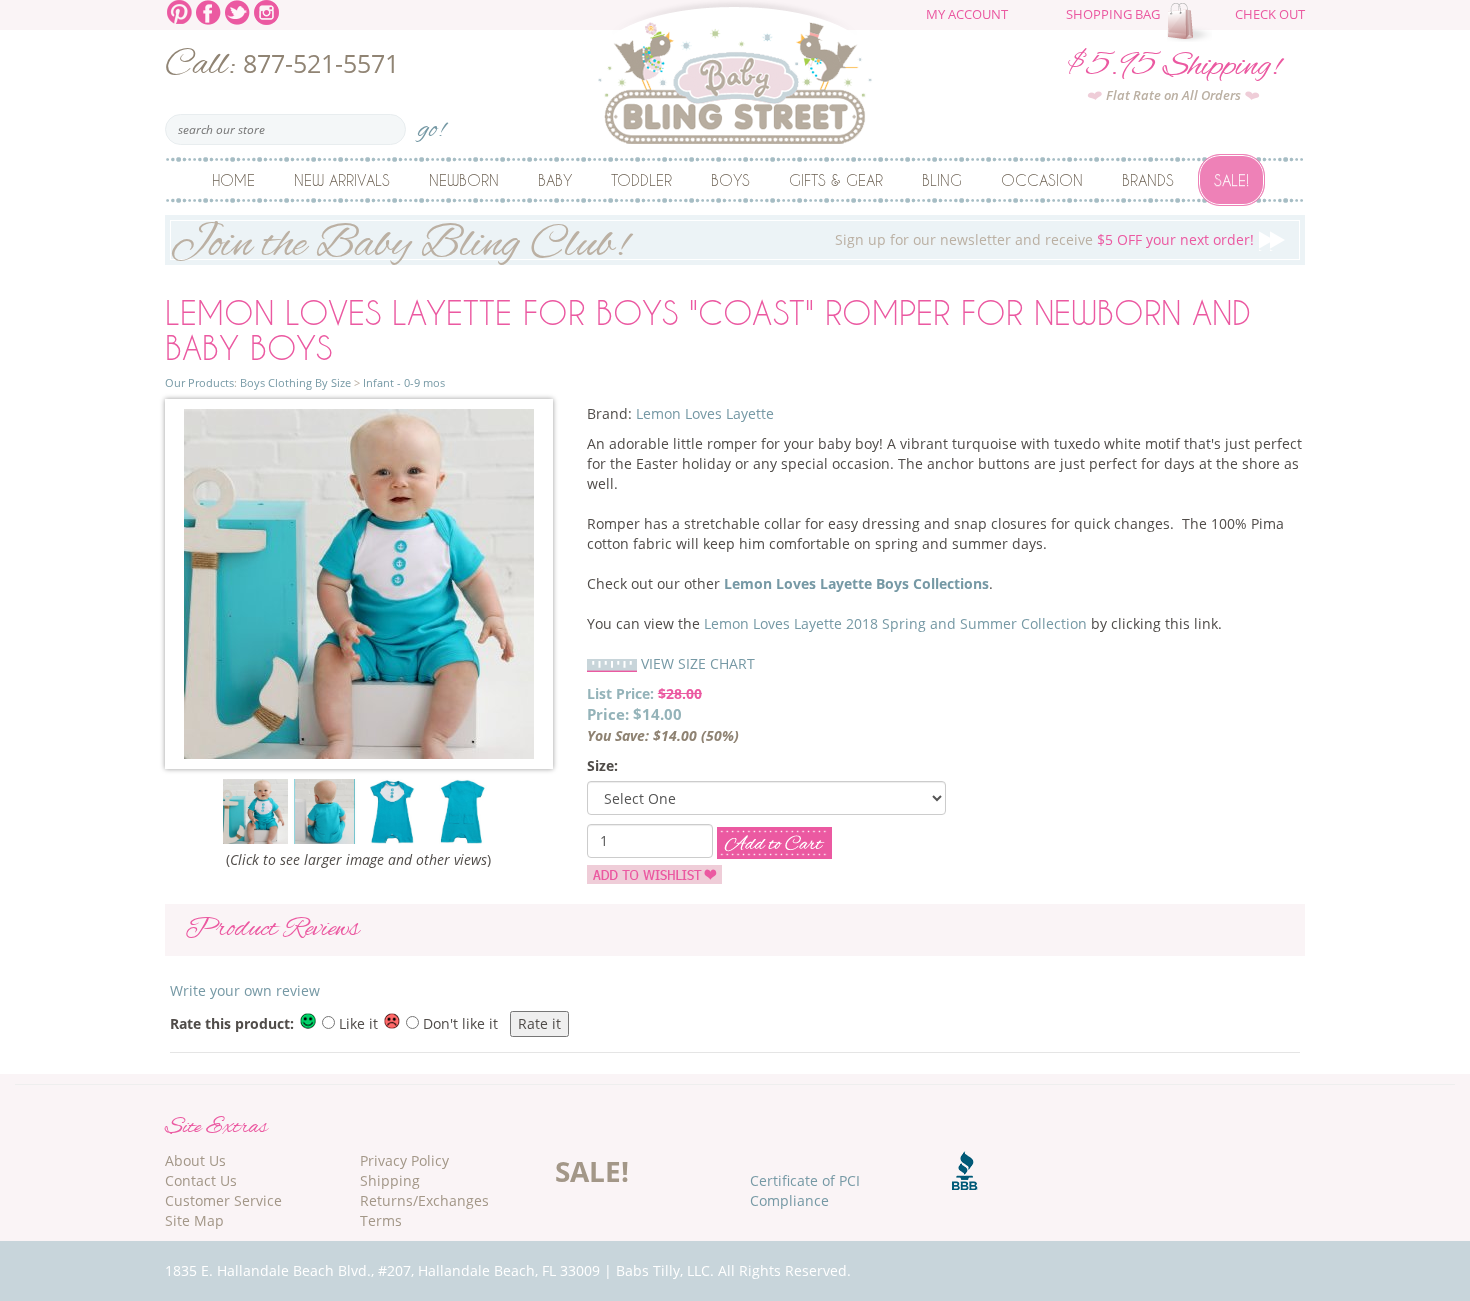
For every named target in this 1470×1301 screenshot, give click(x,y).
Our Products (199, 382)
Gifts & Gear (836, 180)
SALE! (592, 1171)
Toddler (641, 180)
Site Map (194, 1220)
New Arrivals (342, 180)
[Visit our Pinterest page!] (179, 10)
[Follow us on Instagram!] (266, 10)
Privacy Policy (404, 1160)
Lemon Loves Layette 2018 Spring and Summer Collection (895, 623)
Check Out (1270, 14)
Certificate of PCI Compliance (805, 1190)
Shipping (390, 1180)
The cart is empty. (1192, 22)
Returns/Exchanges (424, 1200)
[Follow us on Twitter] (237, 10)
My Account (967, 14)
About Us (195, 1160)
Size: (602, 765)
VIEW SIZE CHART (698, 663)
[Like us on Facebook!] (208, 10)
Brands (1148, 180)
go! (431, 123)
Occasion (1042, 180)
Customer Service (223, 1200)
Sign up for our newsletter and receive (712, 240)
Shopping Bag (1113, 14)
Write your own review (245, 990)
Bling (942, 180)
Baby (555, 180)
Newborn (464, 180)
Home (233, 180)
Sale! (1231, 180)
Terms (381, 1220)
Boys (730, 180)
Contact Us (201, 1180)
